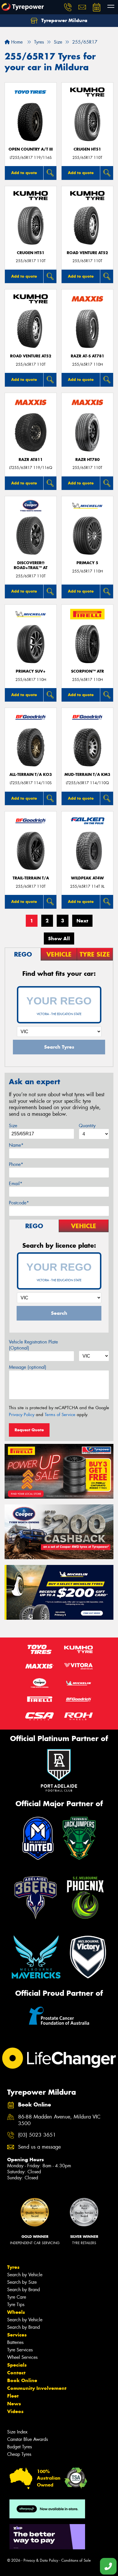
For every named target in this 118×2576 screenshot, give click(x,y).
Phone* (16, 1164)
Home (16, 42)
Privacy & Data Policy (41, 2560)
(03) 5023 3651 (37, 2135)
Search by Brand (23, 2290)
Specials (17, 2365)
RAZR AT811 (31, 460)
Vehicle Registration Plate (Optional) (33, 1345)
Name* (16, 1145)
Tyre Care (17, 2297)
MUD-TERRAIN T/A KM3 (87, 775)
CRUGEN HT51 (87, 149)
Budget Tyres (19, 2447)
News (14, 2404)
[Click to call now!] (68, 7)
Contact (16, 2373)
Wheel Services (22, 2357)
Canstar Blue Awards (27, 2439)
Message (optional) (28, 1367)
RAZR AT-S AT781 (87, 356)
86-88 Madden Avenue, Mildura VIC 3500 (59, 2120)
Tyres (13, 2267)
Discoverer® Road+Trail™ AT (31, 565)
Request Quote (29, 1430)
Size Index (17, 2432)
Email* (16, 1184)
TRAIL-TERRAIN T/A (31, 878)
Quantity (87, 1126)
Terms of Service (60, 1415)
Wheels (16, 2312)
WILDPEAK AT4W (87, 878)
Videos (15, 2411)
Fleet (13, 2396)
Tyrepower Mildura (64, 20)
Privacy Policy (22, 1415)
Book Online (22, 2380)
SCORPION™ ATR (87, 671)
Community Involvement (37, 2388)
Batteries (15, 2342)
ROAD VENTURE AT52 (87, 253)
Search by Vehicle (25, 2275)
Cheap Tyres (19, 2454)
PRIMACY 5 (87, 563)
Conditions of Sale (76, 2560)
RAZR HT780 (87, 460)
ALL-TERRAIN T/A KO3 (31, 775)
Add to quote (24, 173)
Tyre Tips (16, 2305)
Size (13, 1126)
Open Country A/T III (31, 149)
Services (17, 2335)
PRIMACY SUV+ (31, 671)
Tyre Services (20, 2350)
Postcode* (19, 1203)
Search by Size (22, 2282)
